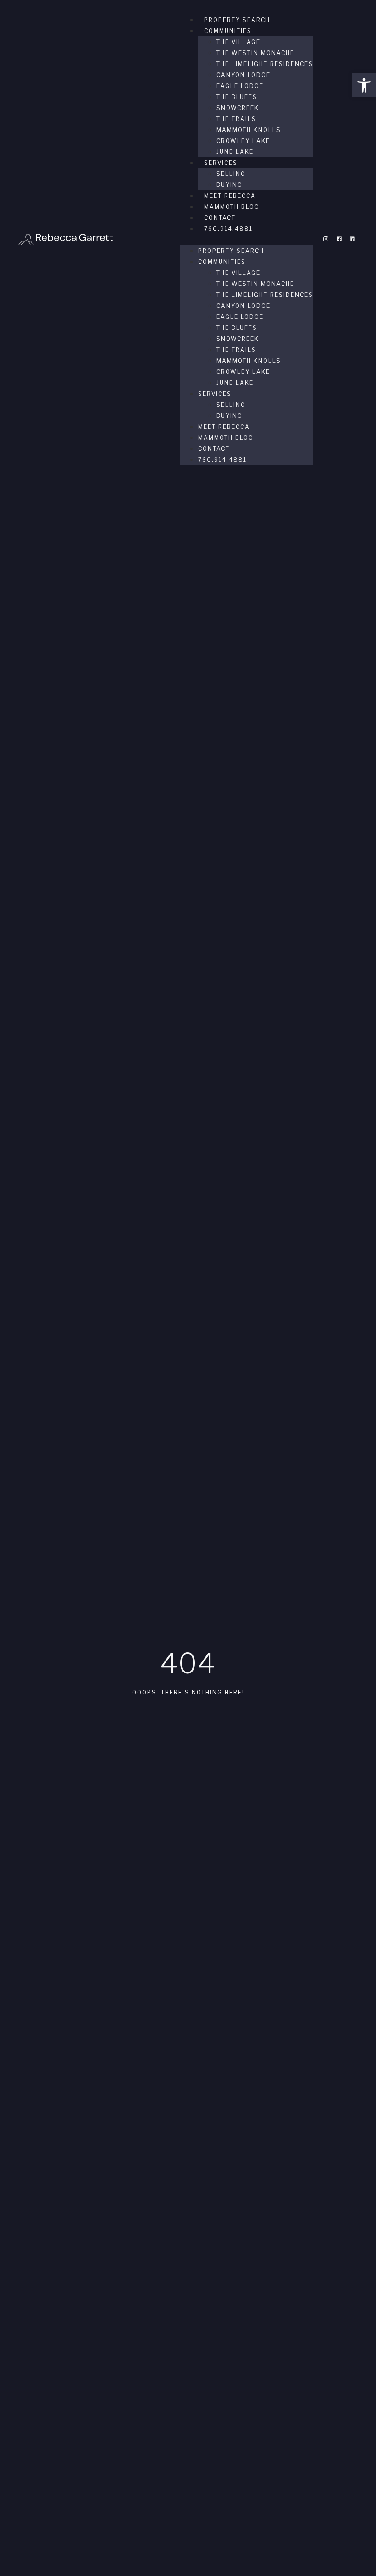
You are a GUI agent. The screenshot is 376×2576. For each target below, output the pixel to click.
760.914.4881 (228, 229)
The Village (238, 42)
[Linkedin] (352, 239)
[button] (364, 85)
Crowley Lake (243, 141)
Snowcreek (238, 108)
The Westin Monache (255, 53)
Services (221, 163)
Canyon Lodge (243, 75)
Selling (231, 174)
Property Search (237, 20)
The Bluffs (237, 97)
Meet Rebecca (230, 196)
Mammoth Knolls (249, 130)
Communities (228, 31)
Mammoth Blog (232, 207)
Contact (220, 218)
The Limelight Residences (265, 64)
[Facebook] (339, 239)
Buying (229, 185)
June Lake (235, 152)
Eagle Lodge (240, 86)
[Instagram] (326, 239)
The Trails (236, 119)
